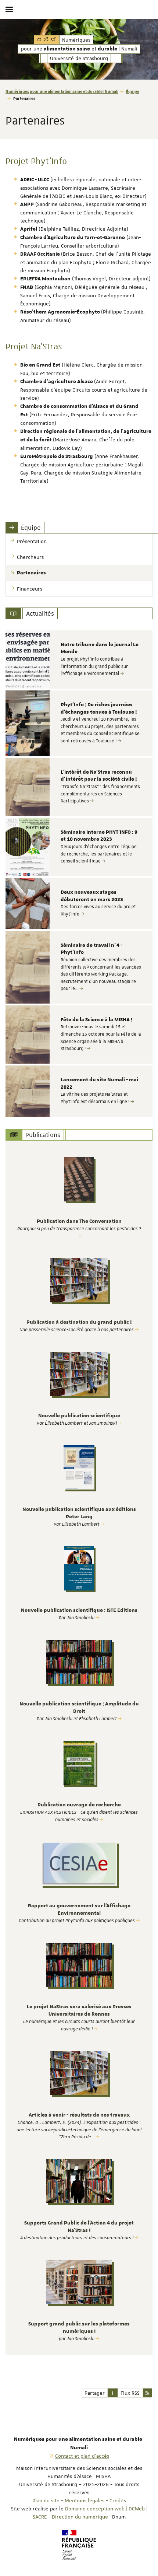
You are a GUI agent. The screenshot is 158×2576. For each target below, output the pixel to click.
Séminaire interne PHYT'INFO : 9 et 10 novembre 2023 (99, 836)
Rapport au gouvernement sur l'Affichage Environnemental (79, 1910)
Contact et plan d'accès (82, 2456)
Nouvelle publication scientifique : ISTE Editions (79, 1610)
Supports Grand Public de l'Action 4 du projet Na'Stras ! (79, 2227)
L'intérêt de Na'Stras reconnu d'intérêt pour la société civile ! (99, 776)
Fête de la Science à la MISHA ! (96, 1020)
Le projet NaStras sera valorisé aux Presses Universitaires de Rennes (79, 2010)
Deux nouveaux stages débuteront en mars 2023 (92, 896)
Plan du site (46, 2500)
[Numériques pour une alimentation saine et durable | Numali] (47, 40)
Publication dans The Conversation (79, 1221)
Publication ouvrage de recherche (79, 1805)
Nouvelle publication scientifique (79, 1416)
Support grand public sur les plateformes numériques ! (79, 2328)
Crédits (118, 2500)
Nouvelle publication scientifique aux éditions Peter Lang (79, 1513)
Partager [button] (95, 2393)
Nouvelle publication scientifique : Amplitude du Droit (79, 1708)
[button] (113, 2393)
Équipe (133, 91)
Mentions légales (85, 2500)
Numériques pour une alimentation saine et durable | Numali (62, 91)
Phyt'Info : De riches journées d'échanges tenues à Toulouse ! (99, 708)
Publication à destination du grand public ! (79, 1322)
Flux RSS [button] (130, 2393)
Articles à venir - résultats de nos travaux (79, 2115)
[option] (79, 659)
